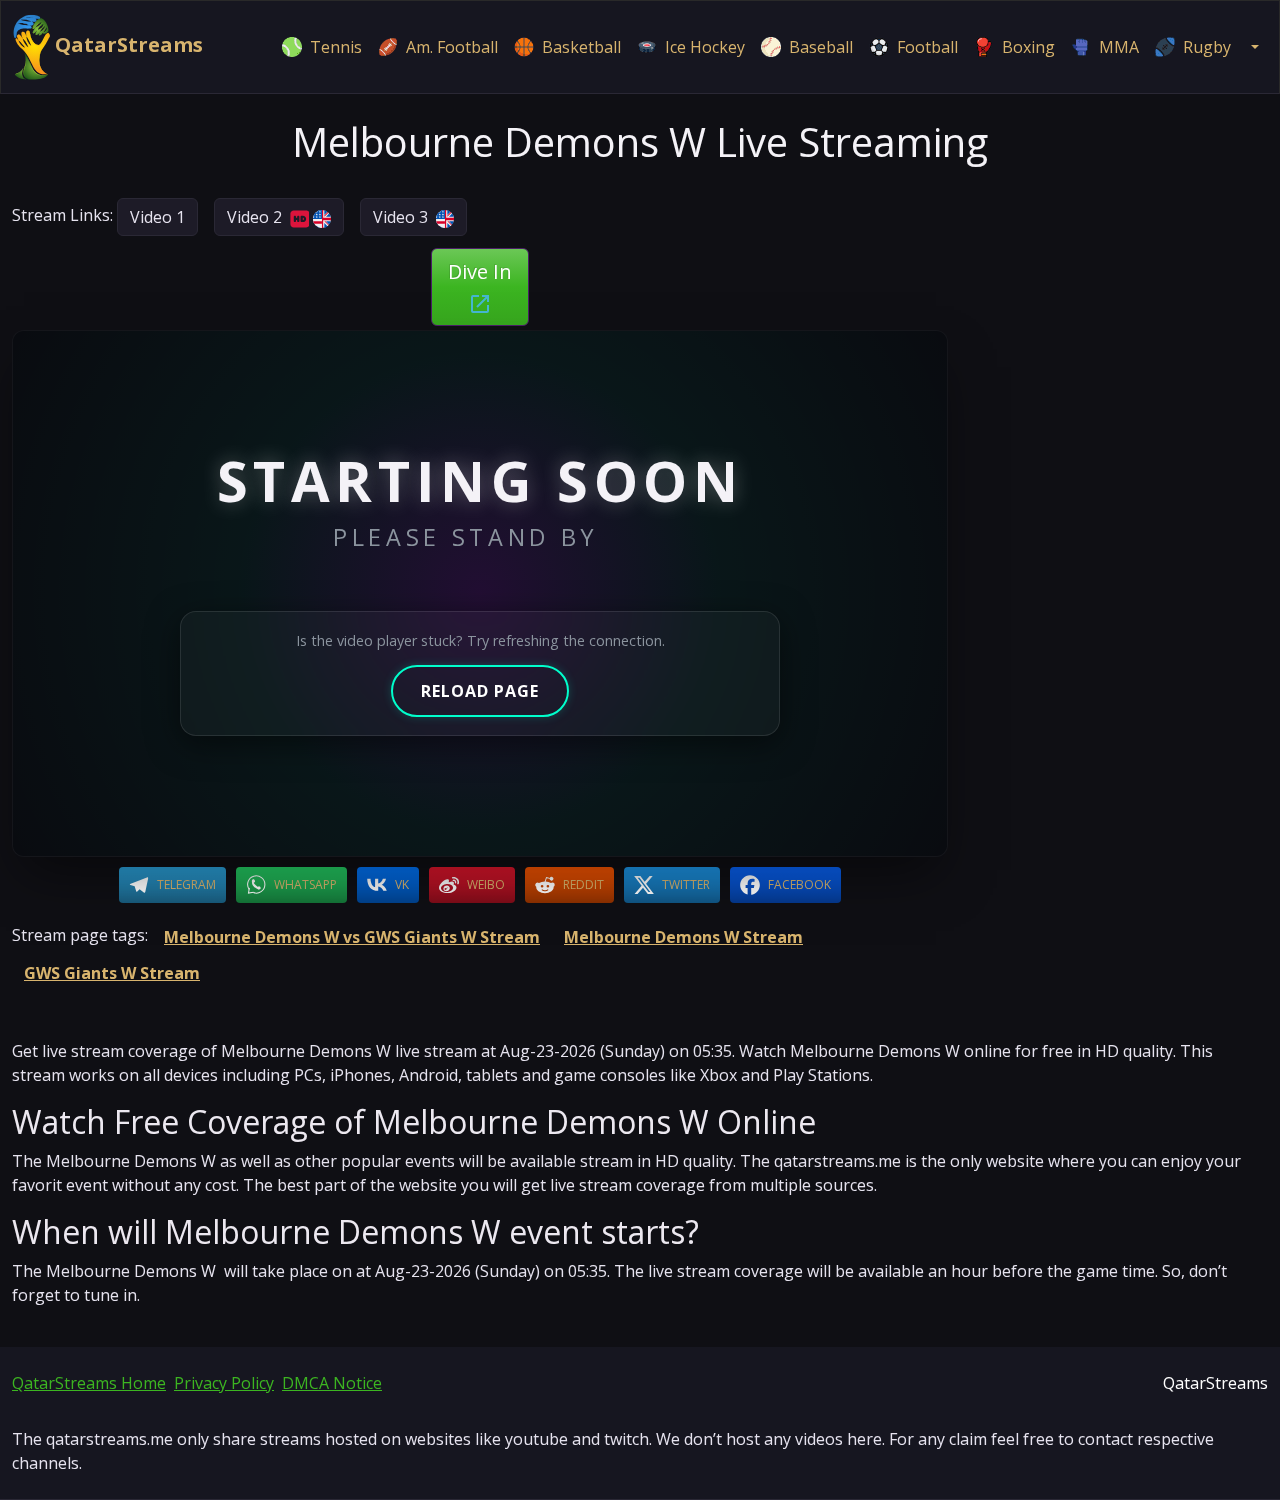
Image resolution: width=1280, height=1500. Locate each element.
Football (927, 47)
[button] (1253, 47)
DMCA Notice (332, 1383)
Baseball (821, 47)
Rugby (1207, 47)
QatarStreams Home (89, 1383)
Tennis (336, 47)
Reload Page (480, 691)
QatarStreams (126, 44)
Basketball (581, 47)
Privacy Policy (224, 1383)
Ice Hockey (705, 47)
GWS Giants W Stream (112, 973)
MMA (1119, 47)
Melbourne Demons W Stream (683, 937)
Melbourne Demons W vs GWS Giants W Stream (352, 937)
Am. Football (452, 47)
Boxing (1028, 47)
